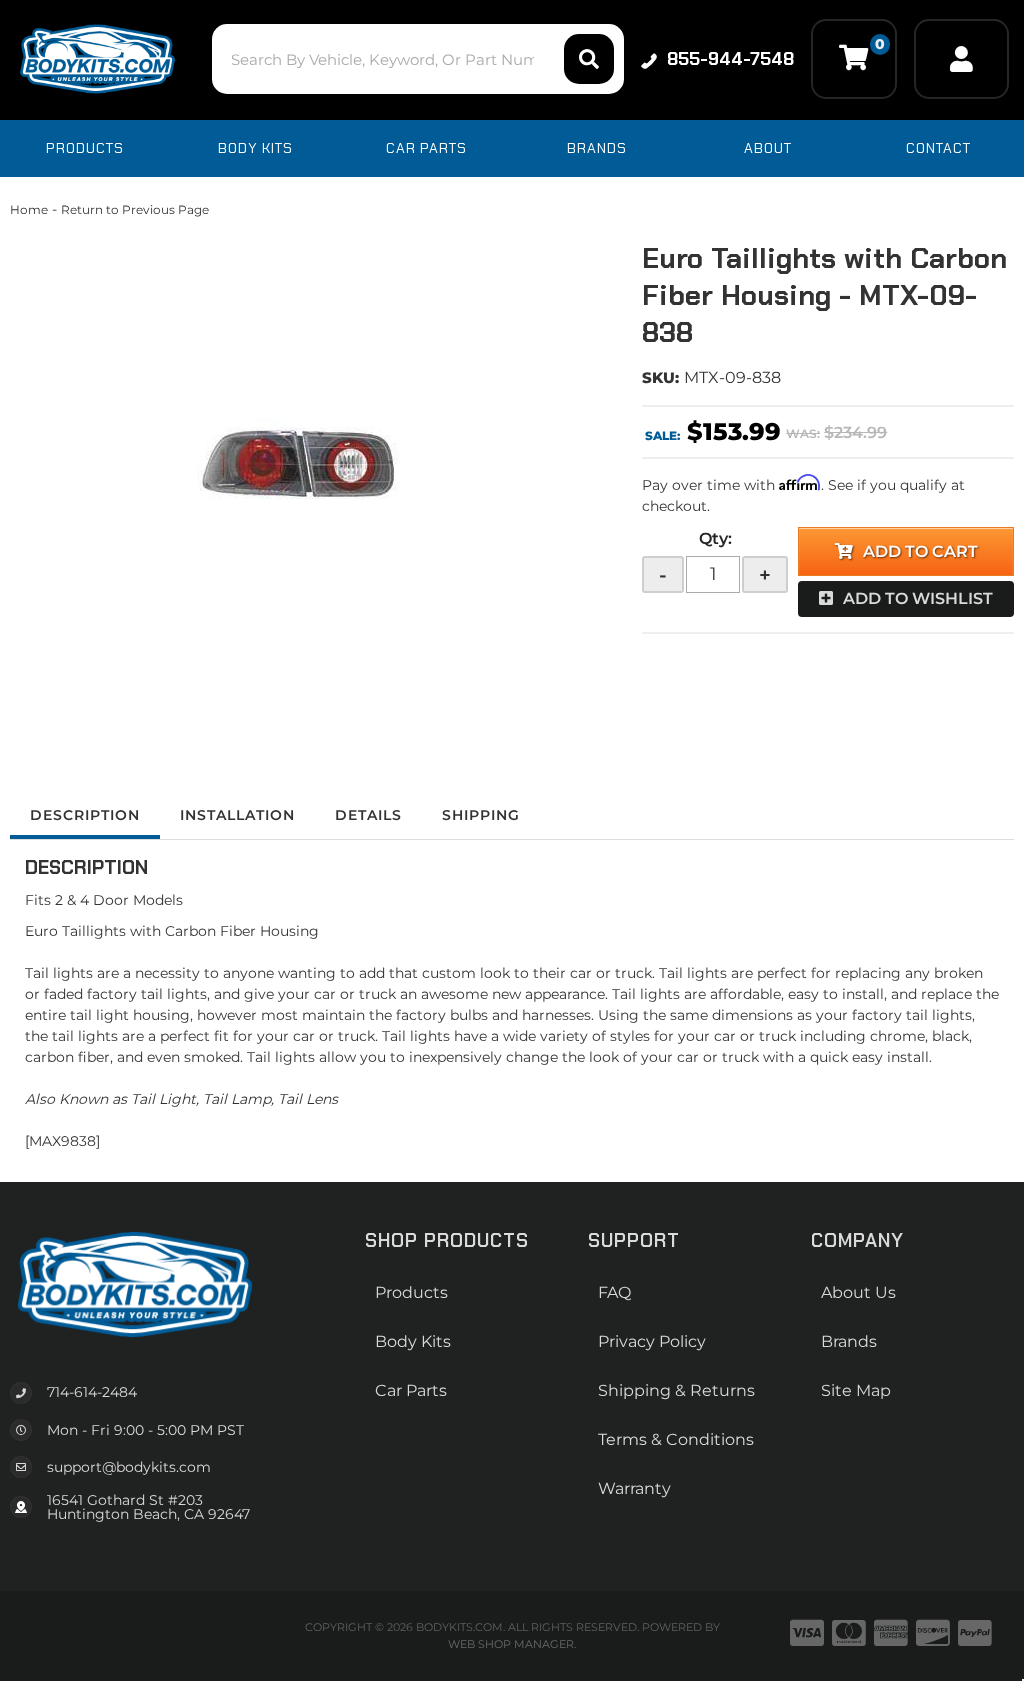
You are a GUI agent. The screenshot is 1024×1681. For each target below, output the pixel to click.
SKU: (660, 377)
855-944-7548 (730, 59)
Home (29, 209)
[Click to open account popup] (961, 59)
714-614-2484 (92, 1392)
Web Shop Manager (511, 1644)
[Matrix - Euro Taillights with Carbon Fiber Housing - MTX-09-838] (311, 470)
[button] (418, 59)
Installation (237, 815)
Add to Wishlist (918, 598)
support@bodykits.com (129, 1467)
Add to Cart (920, 551)
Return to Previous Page (135, 209)
